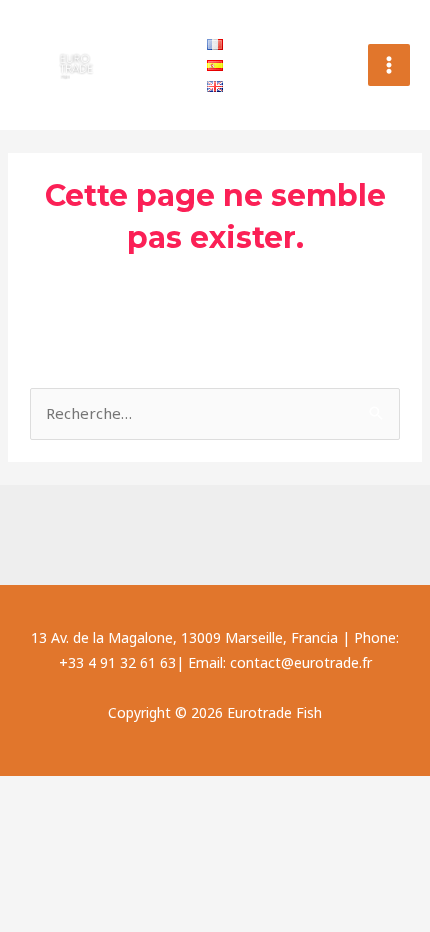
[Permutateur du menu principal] (389, 65)
